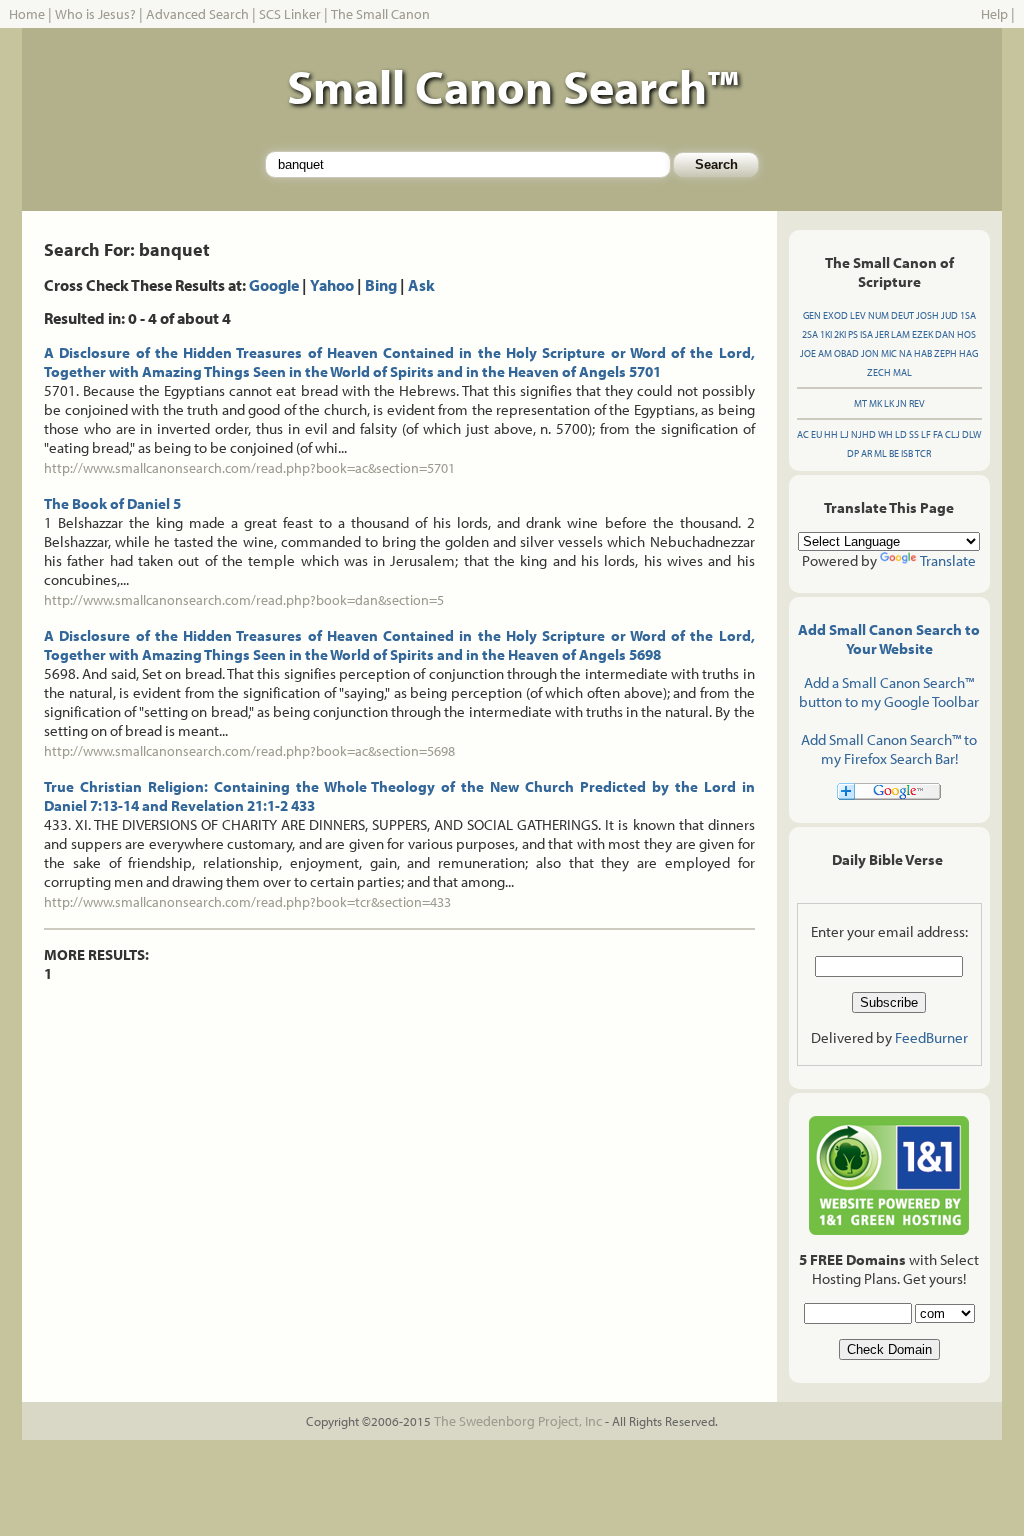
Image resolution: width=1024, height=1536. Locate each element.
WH (885, 434)
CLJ (952, 434)
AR (866, 453)
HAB (923, 353)
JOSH (927, 315)
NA (905, 353)
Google (274, 285)
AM (825, 353)
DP (853, 453)
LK (889, 403)
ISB (907, 453)
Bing (381, 285)
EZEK (922, 334)
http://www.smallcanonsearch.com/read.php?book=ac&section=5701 (249, 468)
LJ (844, 434)
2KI (840, 334)
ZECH (879, 372)
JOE (808, 353)
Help (994, 14)
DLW (971, 434)
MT (860, 403)
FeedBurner (931, 1037)
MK (875, 403)
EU (816, 434)
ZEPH (945, 353)
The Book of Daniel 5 (112, 503)
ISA (866, 334)
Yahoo (332, 285)
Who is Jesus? (95, 14)
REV (917, 403)
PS (853, 334)
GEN (812, 315)
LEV (858, 315)
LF (926, 434)
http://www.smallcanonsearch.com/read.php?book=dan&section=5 (244, 600)
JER (882, 334)
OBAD (846, 353)
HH (831, 434)
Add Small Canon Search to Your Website (889, 639)
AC (803, 434)
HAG (968, 353)
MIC (889, 353)
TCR (923, 453)
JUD (949, 315)
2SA (810, 334)
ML (880, 453)
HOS (966, 334)
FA (938, 434)
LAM (900, 334)
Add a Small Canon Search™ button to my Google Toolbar (889, 692)
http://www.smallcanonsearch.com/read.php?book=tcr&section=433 (247, 902)
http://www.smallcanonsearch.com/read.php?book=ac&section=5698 (249, 751)
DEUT (902, 315)
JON (870, 353)
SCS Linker (290, 14)
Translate (948, 560)
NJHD (863, 434)
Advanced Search (197, 14)
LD (901, 434)
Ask (421, 285)
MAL (902, 372)
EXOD (835, 315)
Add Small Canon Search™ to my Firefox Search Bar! (889, 749)
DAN (945, 334)
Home (27, 14)
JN (901, 403)
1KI (826, 334)
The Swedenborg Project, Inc (518, 1421)
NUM (878, 315)
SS (914, 434)
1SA (968, 315)
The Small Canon (380, 14)
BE (894, 453)
